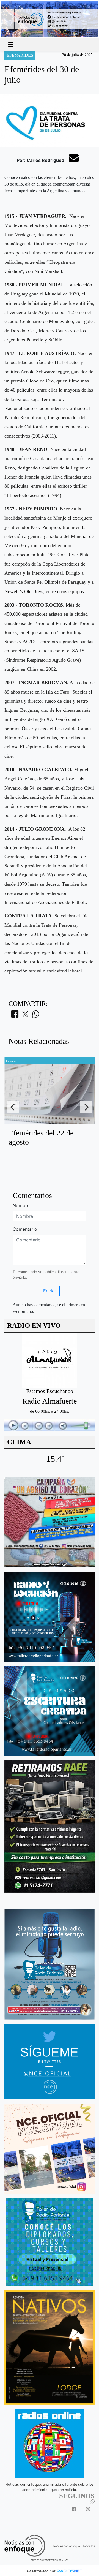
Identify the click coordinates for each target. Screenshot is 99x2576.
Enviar (50, 1291)
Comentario (25, 1229)
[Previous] (13, 1107)
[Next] (86, 1107)
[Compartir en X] (25, 1016)
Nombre (21, 1205)
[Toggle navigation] (11, 45)
